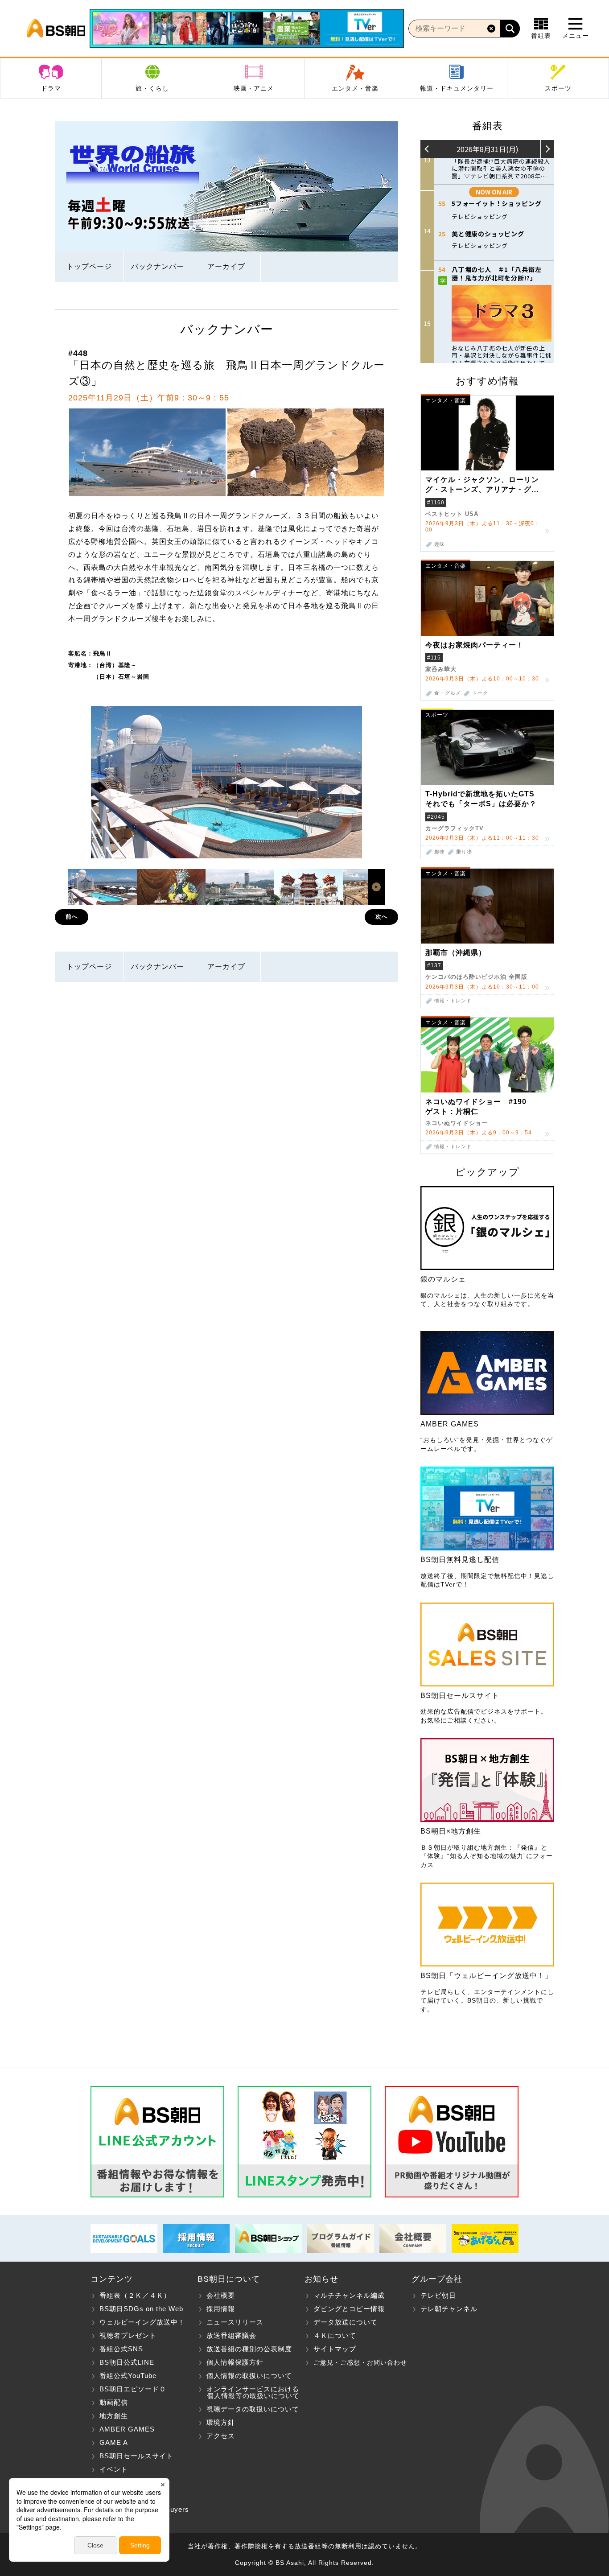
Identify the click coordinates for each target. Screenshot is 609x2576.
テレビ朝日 (438, 2295)
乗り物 (464, 852)
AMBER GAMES (127, 2429)
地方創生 (114, 2416)
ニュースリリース (235, 2322)
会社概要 (221, 2295)
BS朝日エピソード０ (133, 2389)
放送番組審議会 (231, 2335)
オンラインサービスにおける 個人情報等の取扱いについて (249, 2392)
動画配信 (114, 2402)
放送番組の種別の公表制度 (249, 2349)
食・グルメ (448, 693)
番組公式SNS (121, 2349)
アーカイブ (226, 266)
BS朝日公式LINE (127, 2362)
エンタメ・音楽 (355, 88)
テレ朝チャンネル (449, 2309)
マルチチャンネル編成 (349, 2295)
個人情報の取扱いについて (249, 2376)
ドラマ (51, 88)
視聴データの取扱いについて (253, 2409)
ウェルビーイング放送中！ (142, 2322)
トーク (480, 693)
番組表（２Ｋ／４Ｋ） (135, 2295)
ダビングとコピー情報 (349, 2309)
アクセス (221, 2436)
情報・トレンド (453, 1001)
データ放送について (346, 2322)
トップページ (89, 266)
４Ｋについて (335, 2335)
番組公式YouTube (128, 2376)
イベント (114, 2469)
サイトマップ (335, 2349)
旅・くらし (152, 88)
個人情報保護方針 (235, 2362)
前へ (72, 917)
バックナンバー (158, 266)
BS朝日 (56, 29)
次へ (382, 917)
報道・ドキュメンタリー (457, 88)
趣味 (440, 544)
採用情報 (221, 2309)
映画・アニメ (254, 88)
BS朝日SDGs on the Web (141, 2309)
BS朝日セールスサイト (136, 2456)
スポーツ (558, 88)
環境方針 (221, 2422)
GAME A (114, 2442)
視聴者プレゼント (128, 2335)
